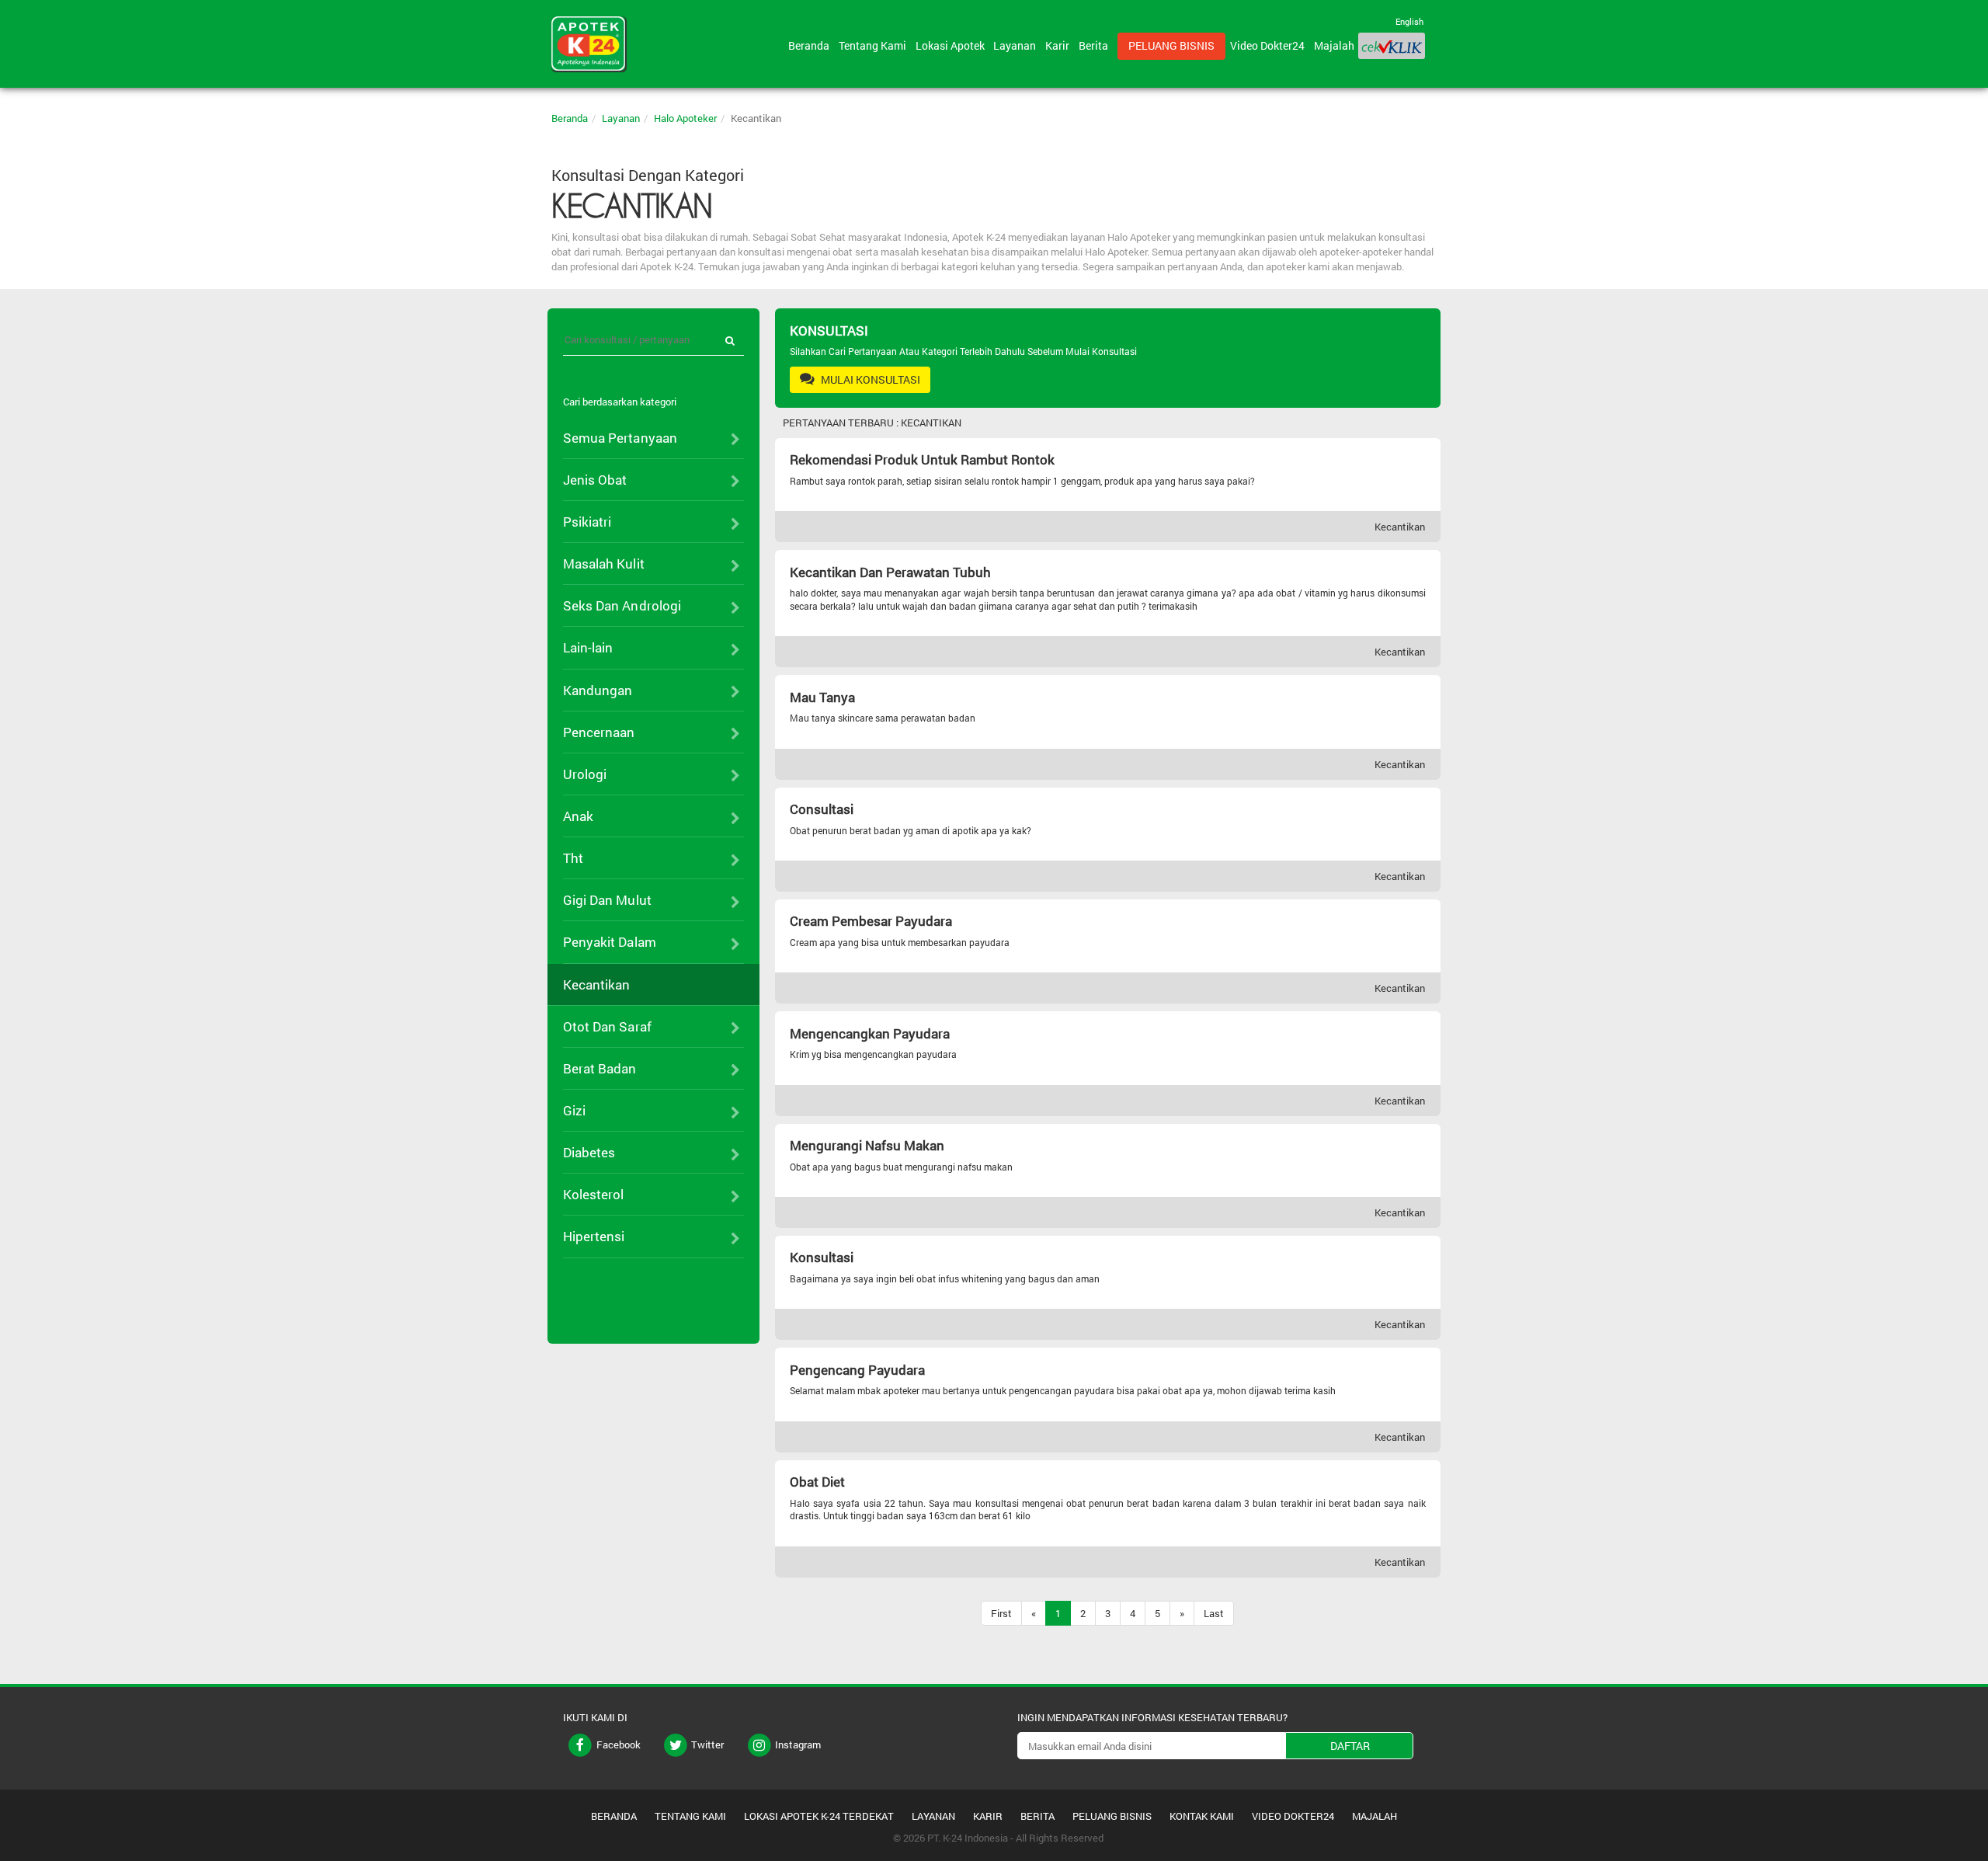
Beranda (811, 45)
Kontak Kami (1202, 1816)
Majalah (1334, 45)
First (1001, 1613)
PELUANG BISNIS (1112, 1816)
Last (1214, 1613)
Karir (1060, 45)
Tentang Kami (875, 45)
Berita (1096, 45)
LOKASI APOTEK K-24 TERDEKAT (819, 1816)
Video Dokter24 (1270, 45)
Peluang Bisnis (1171, 45)
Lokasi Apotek (952, 45)
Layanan (1017, 45)
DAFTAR (1350, 1746)
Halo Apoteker (685, 118)
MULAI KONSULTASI (869, 379)
